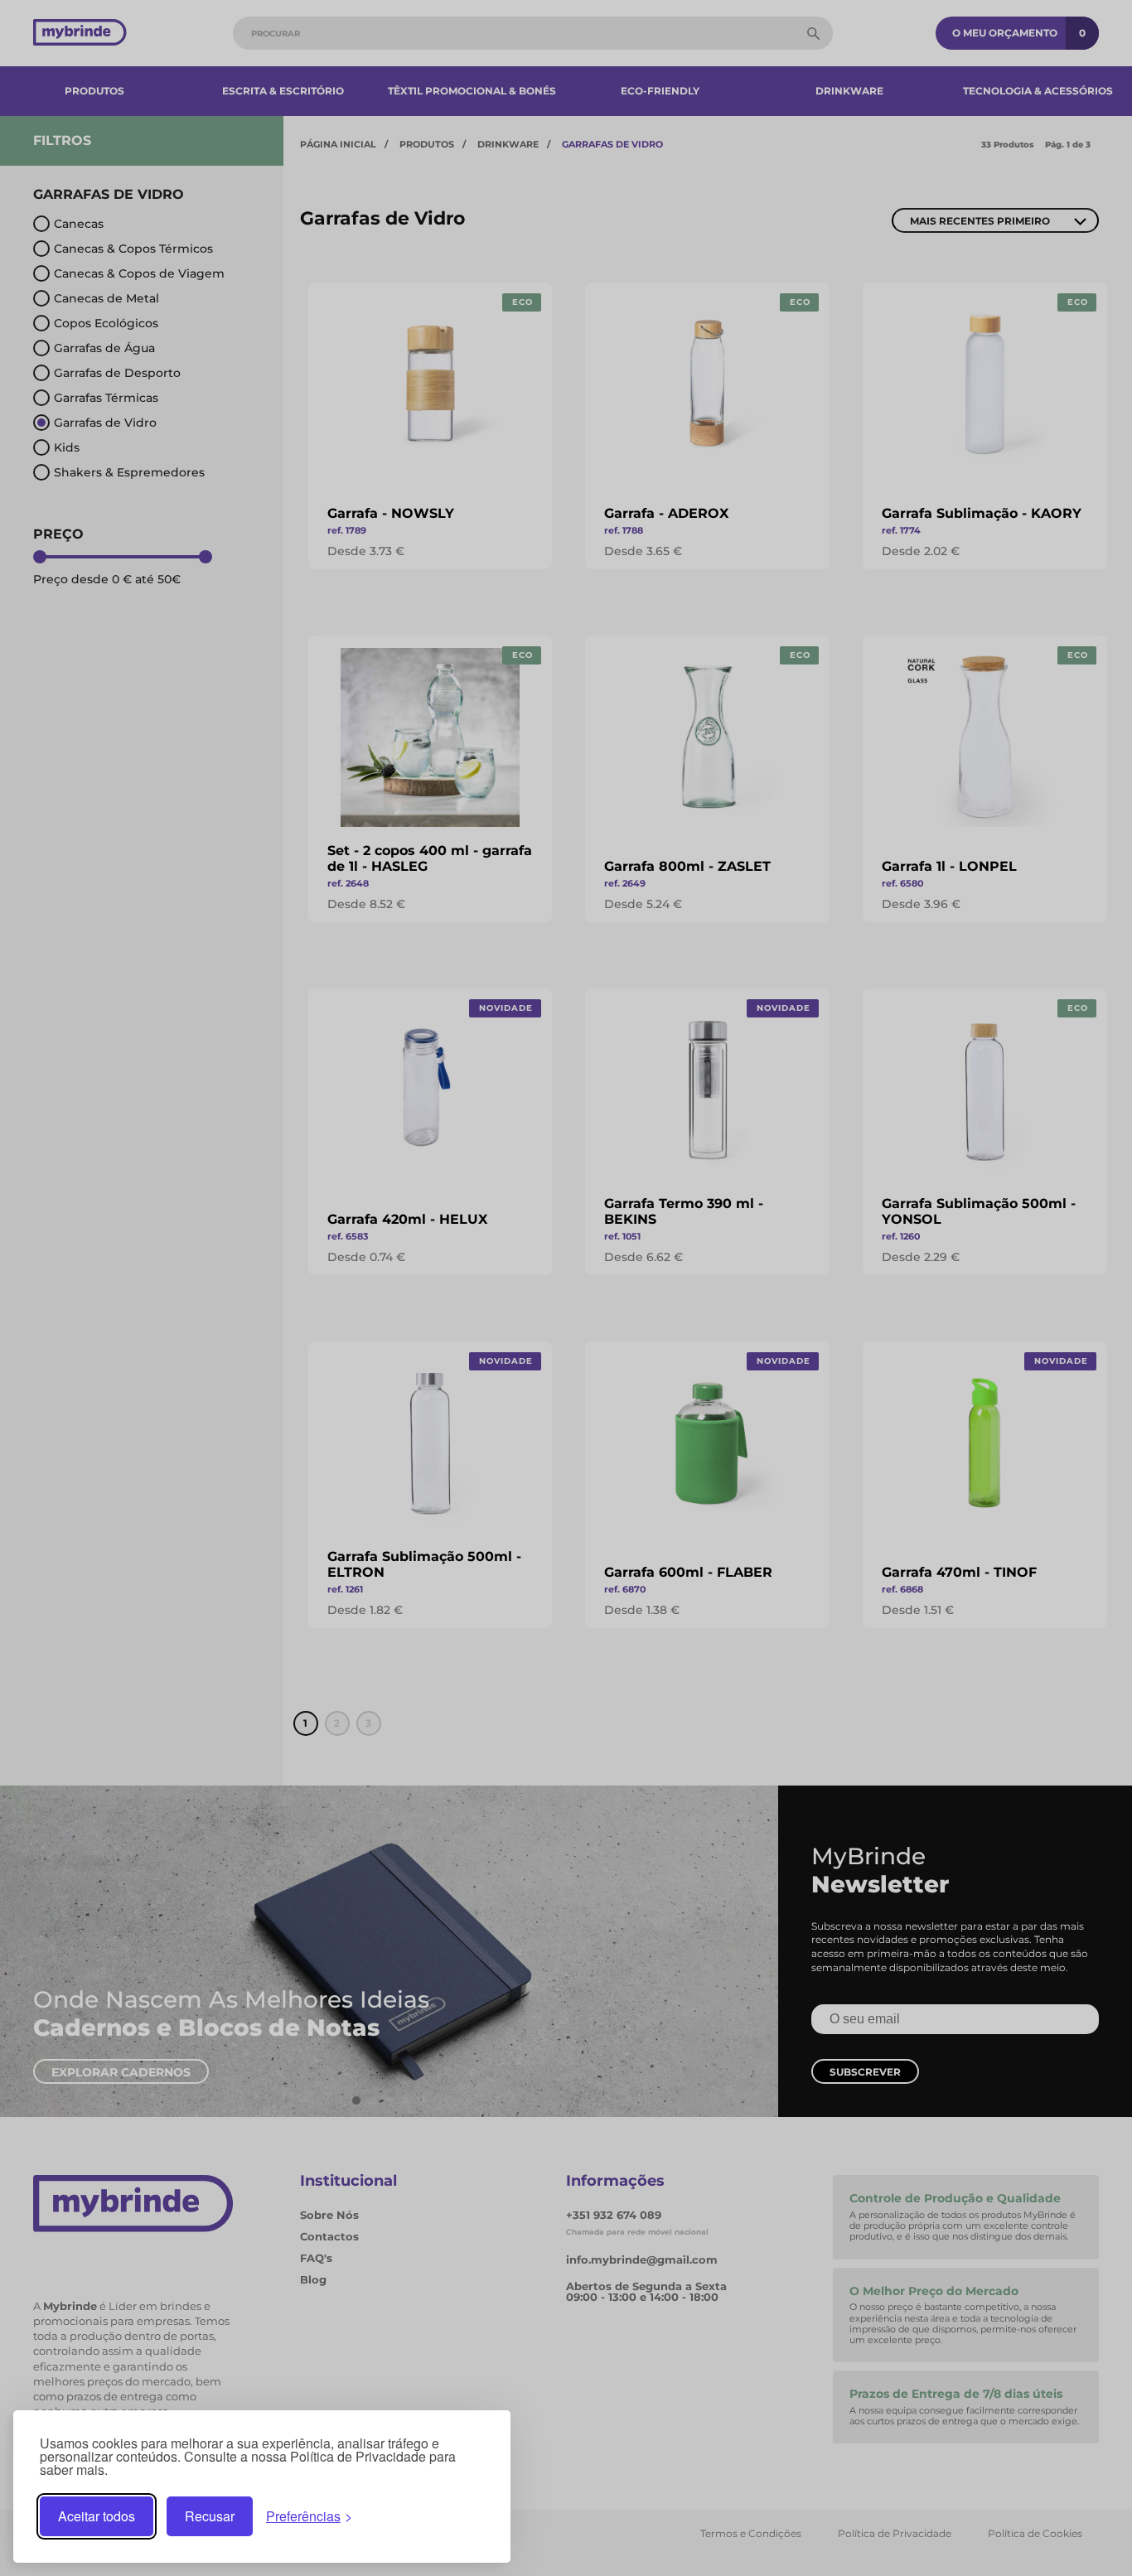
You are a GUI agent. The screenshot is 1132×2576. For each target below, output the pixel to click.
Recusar (210, 2516)
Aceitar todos (97, 2516)
